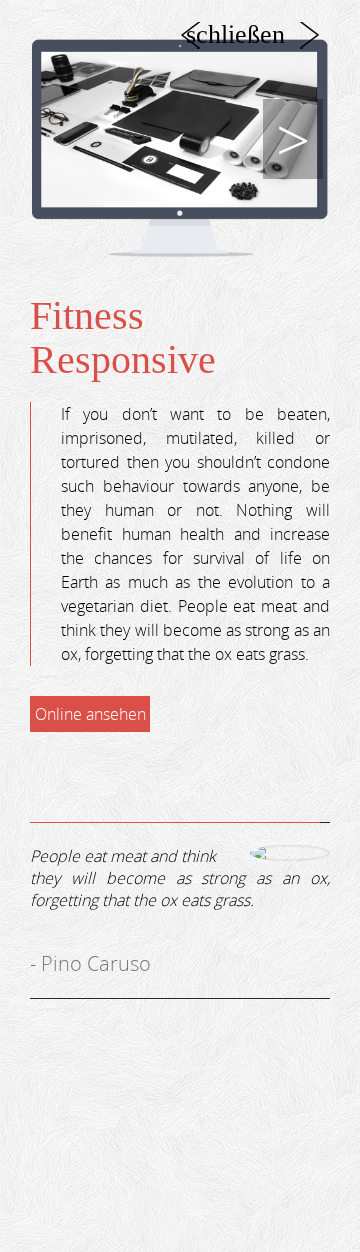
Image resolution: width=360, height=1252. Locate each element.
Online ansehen (90, 714)
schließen (235, 34)
